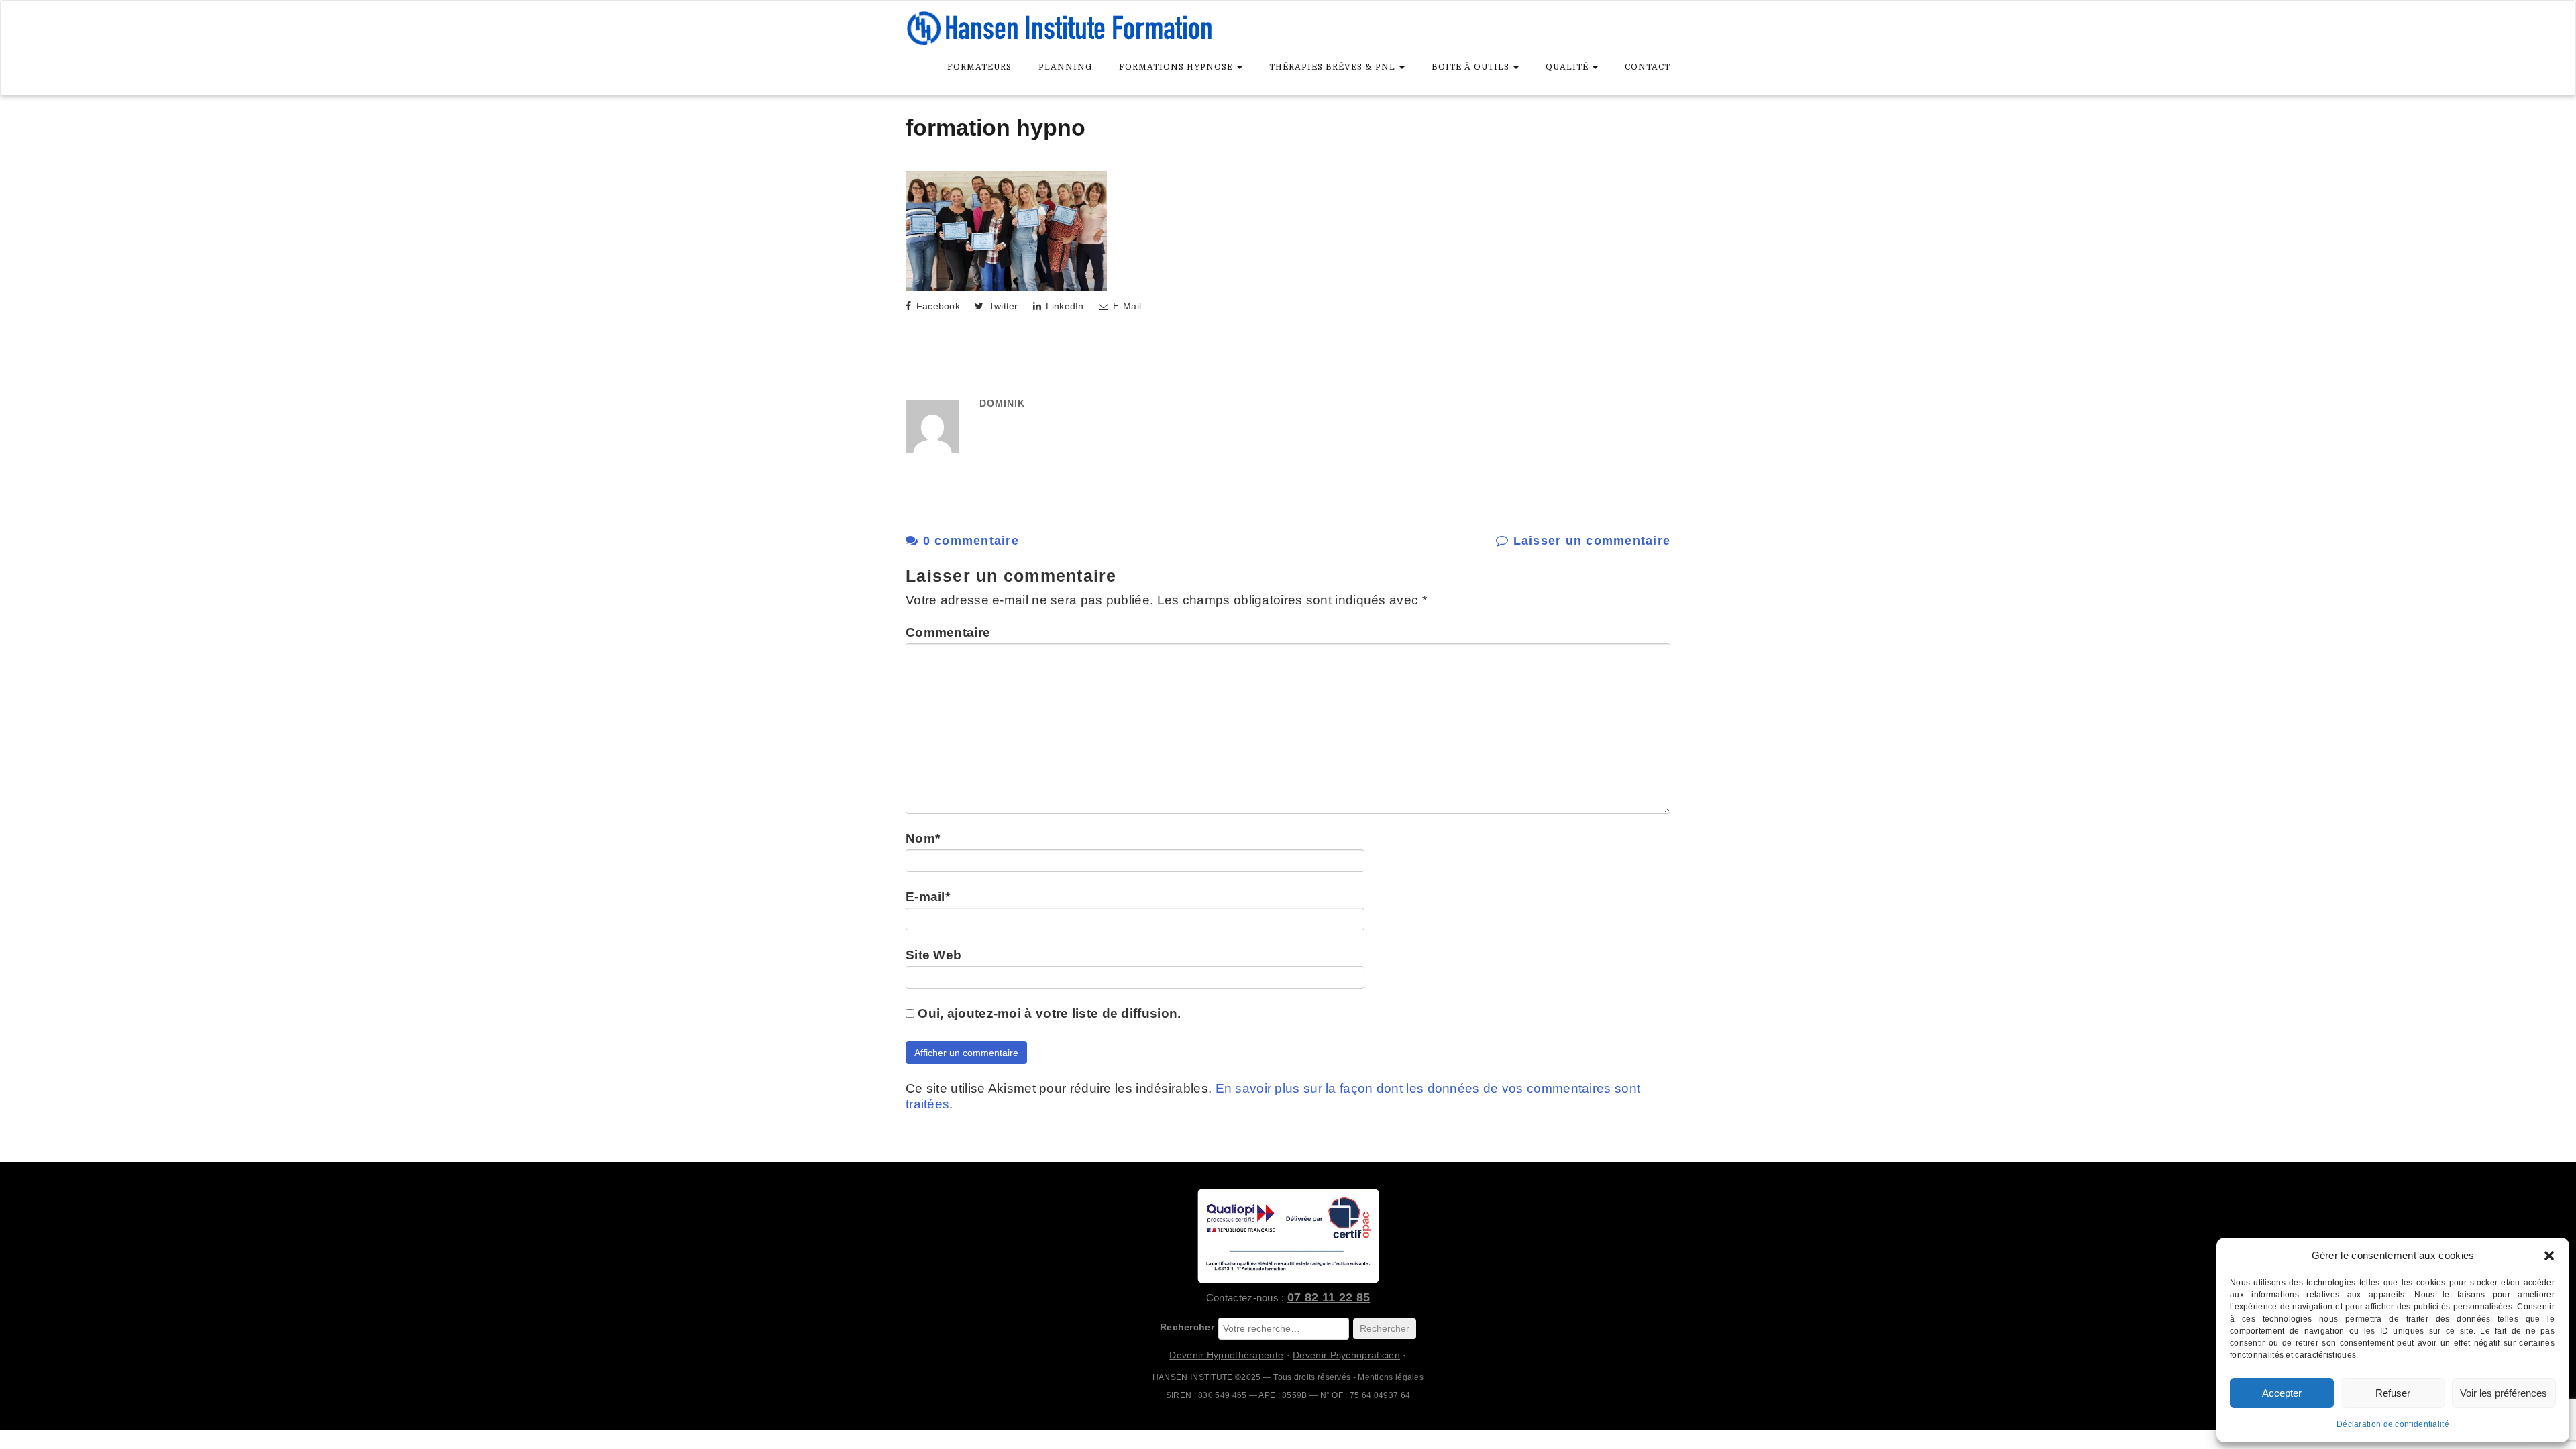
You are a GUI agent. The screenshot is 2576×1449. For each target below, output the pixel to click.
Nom (923, 838)
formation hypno (996, 127)
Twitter (1002, 306)
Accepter (2282, 1393)
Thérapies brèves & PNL (1334, 67)
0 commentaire (969, 541)
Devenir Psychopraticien (1346, 1355)
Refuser (2393, 1393)
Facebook (936, 306)
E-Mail (1126, 306)
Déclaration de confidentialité (2393, 1424)
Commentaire (948, 632)
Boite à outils (1472, 67)
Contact (1648, 67)
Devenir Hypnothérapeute (1226, 1355)
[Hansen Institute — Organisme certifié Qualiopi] (1288, 1236)
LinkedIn (1064, 306)
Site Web (933, 955)
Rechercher (1187, 1327)
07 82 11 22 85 (1329, 1297)
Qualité (1568, 67)
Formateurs (979, 67)
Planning (1065, 67)
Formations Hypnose (1177, 67)
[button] (2549, 1256)
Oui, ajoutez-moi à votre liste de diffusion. (1048, 1013)
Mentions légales (1391, 1377)
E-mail (928, 897)
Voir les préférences (2504, 1393)
